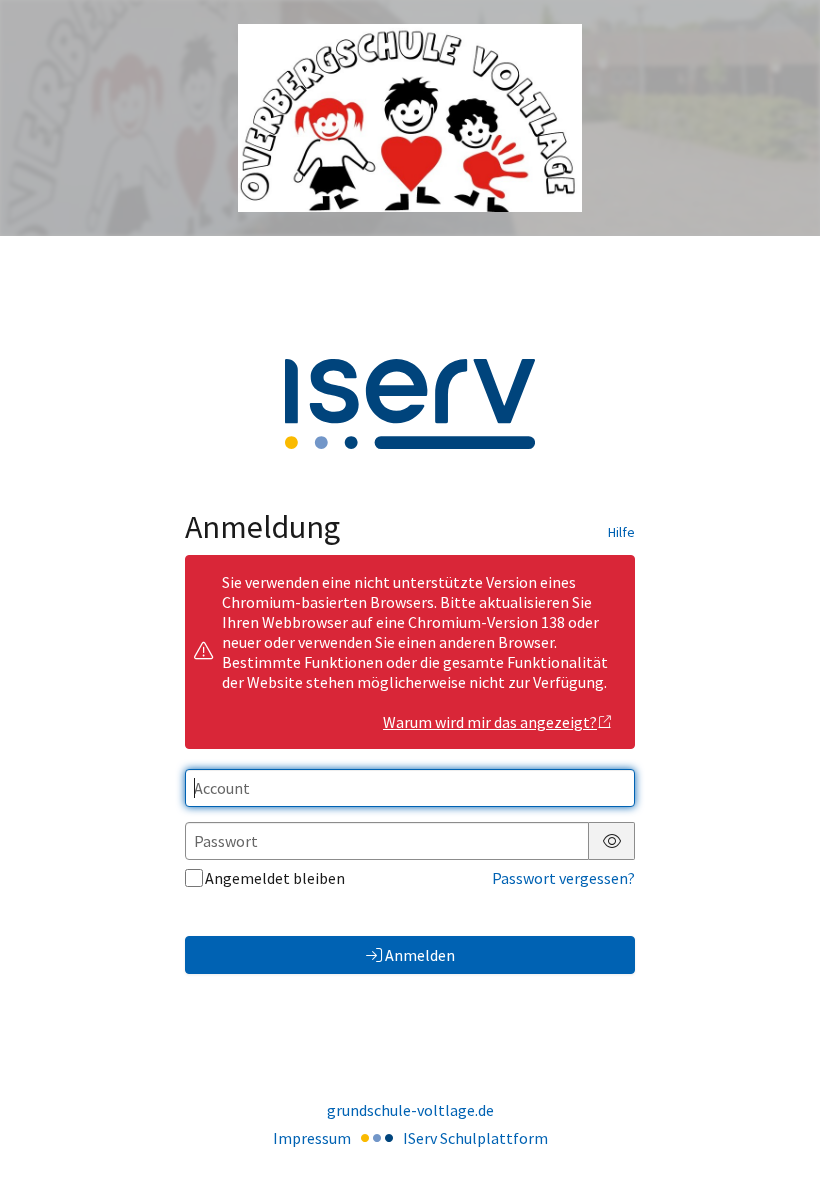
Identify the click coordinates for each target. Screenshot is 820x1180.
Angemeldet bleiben (275, 878)
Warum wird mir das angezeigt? (490, 722)
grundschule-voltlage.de (410, 1110)
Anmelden (420, 955)
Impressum (312, 1138)
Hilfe (621, 532)
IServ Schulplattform (475, 1138)
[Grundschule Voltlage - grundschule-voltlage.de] (410, 118)
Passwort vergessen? (563, 878)
